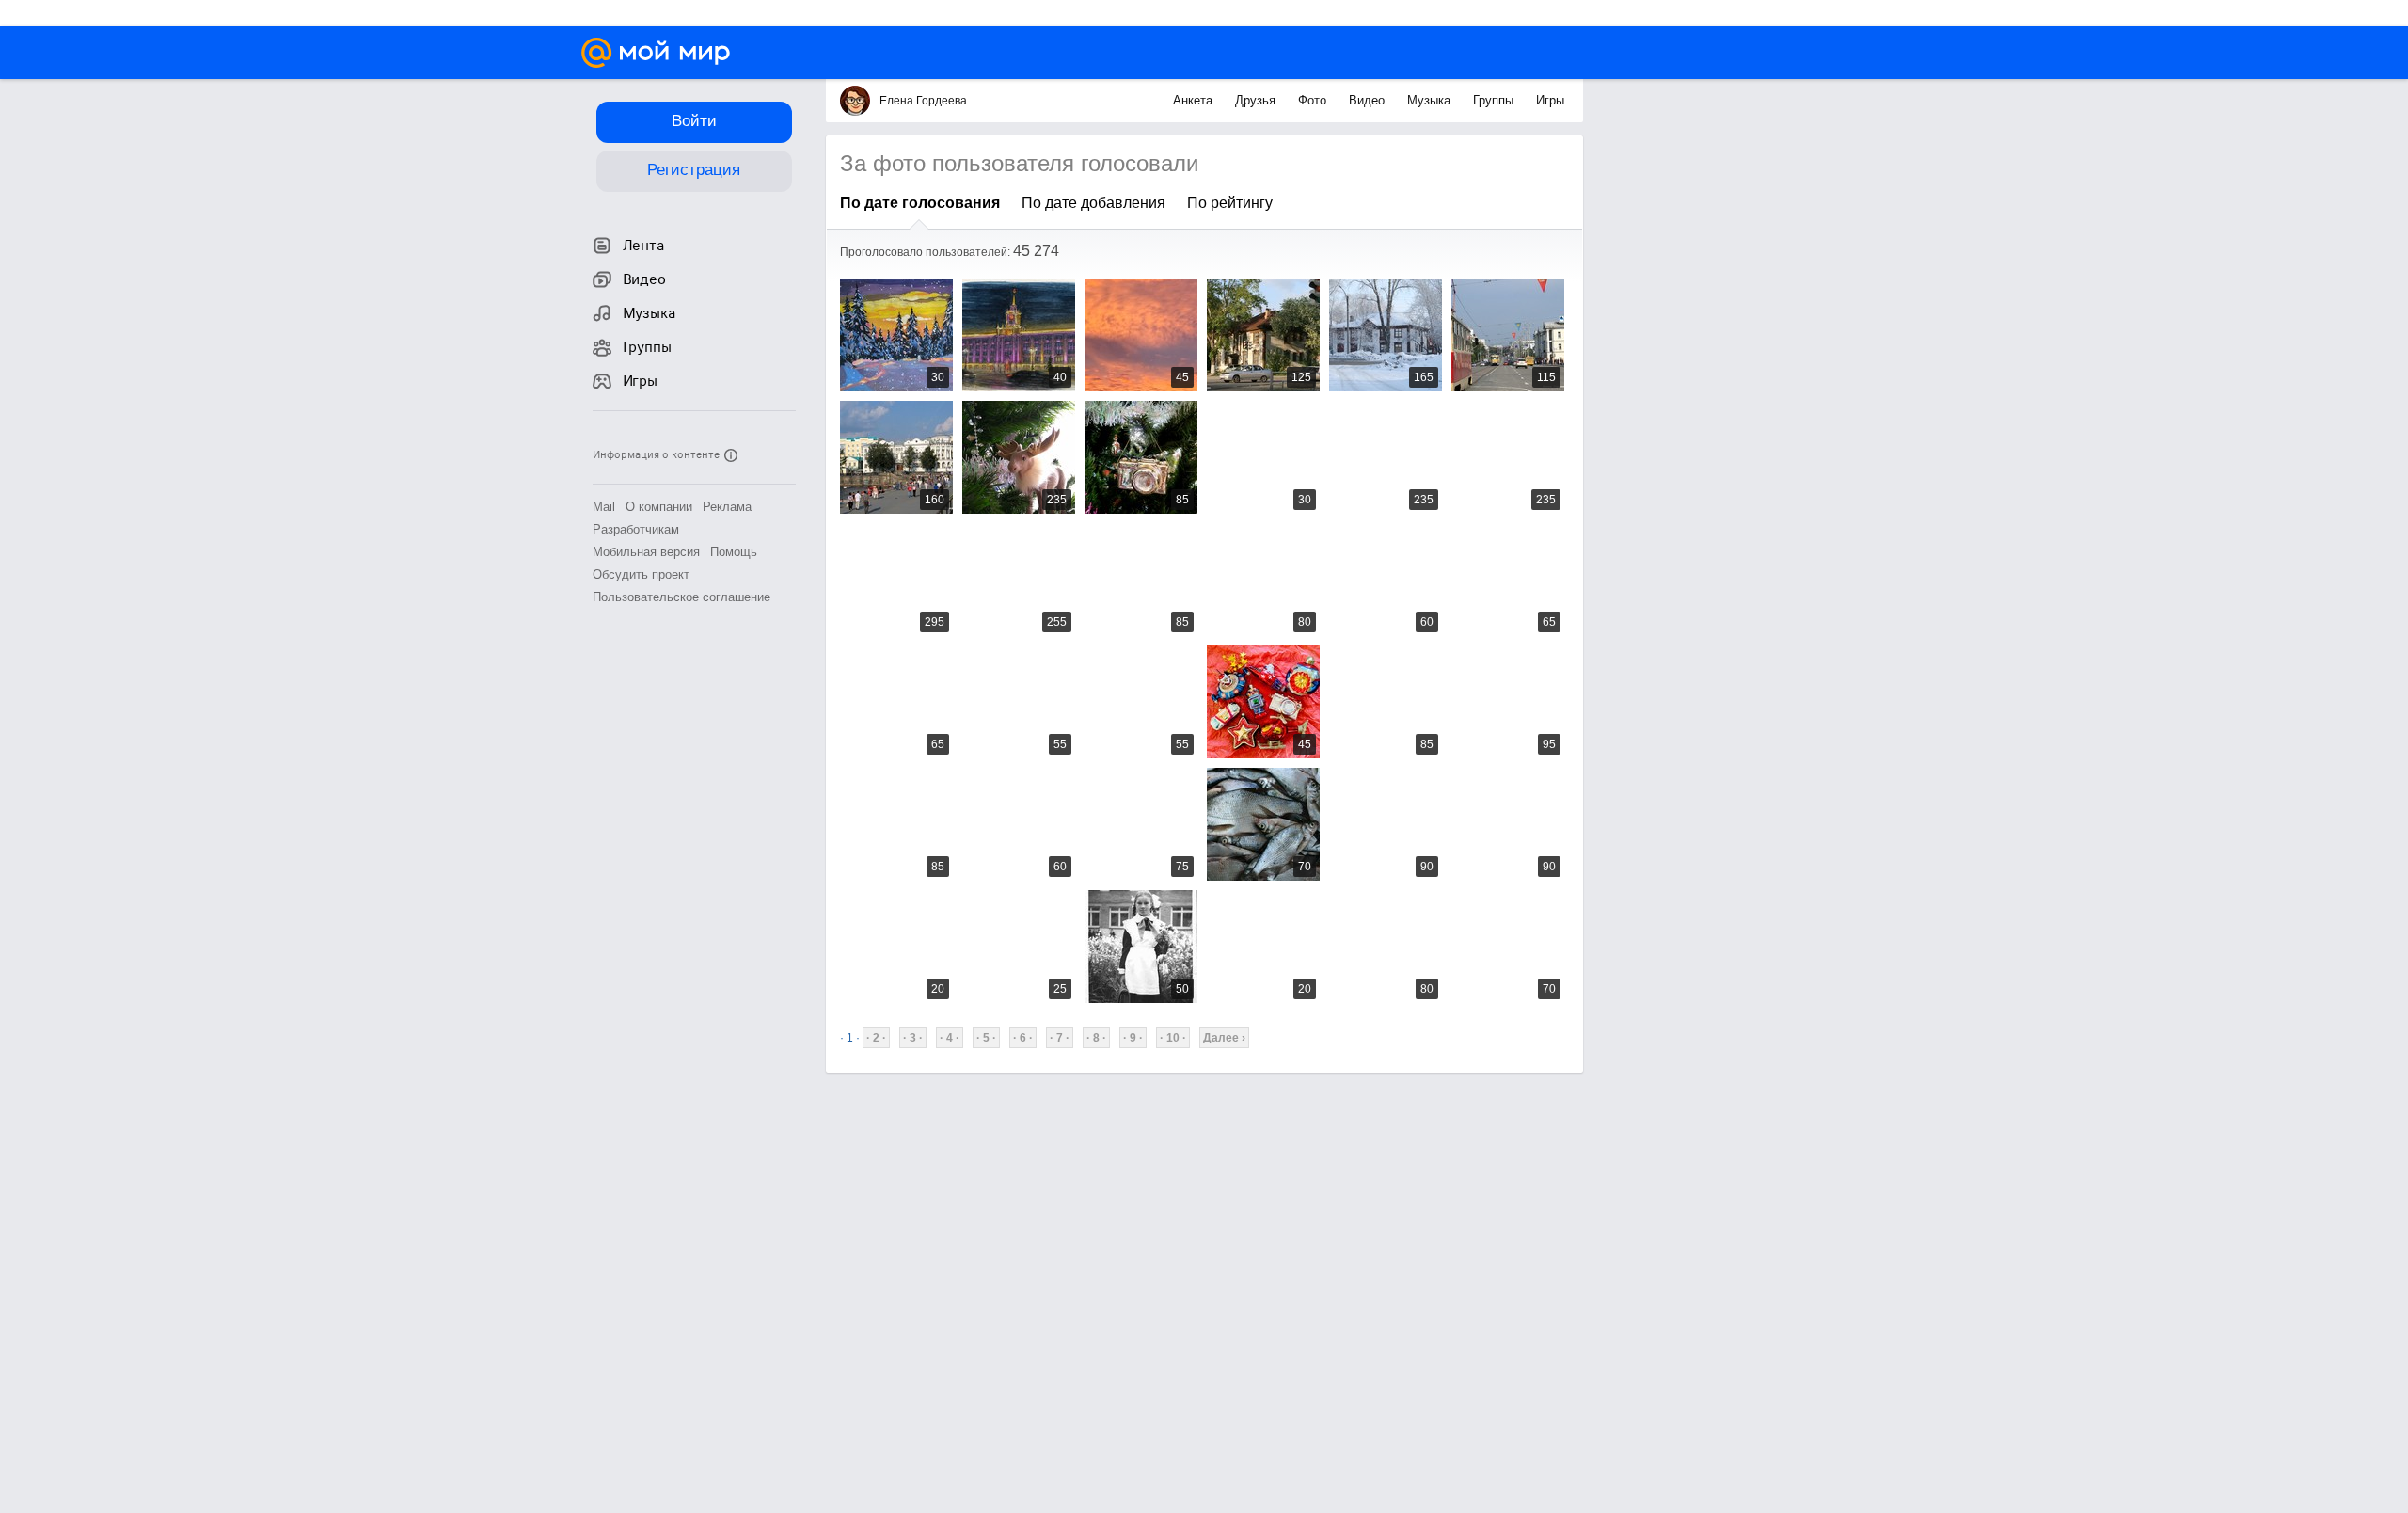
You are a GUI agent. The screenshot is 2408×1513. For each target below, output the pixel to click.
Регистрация (694, 170)
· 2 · (876, 1038)
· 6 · (1023, 1038)
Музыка (1431, 100)
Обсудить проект (641, 574)
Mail (604, 507)
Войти (694, 121)
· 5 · (986, 1038)
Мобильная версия (646, 552)
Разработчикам (636, 529)
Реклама (727, 507)
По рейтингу (1230, 203)
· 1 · (850, 1038)
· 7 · (1060, 1038)
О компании (659, 507)
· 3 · (913, 1038)
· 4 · (950, 1038)
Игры (1550, 100)
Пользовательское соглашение (681, 597)
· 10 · (1173, 1038)
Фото (1314, 100)
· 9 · (1133, 1038)
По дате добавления (1093, 203)
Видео (1369, 100)
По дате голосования (920, 203)
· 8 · (1096, 1038)
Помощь (734, 552)
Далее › (1224, 1038)
